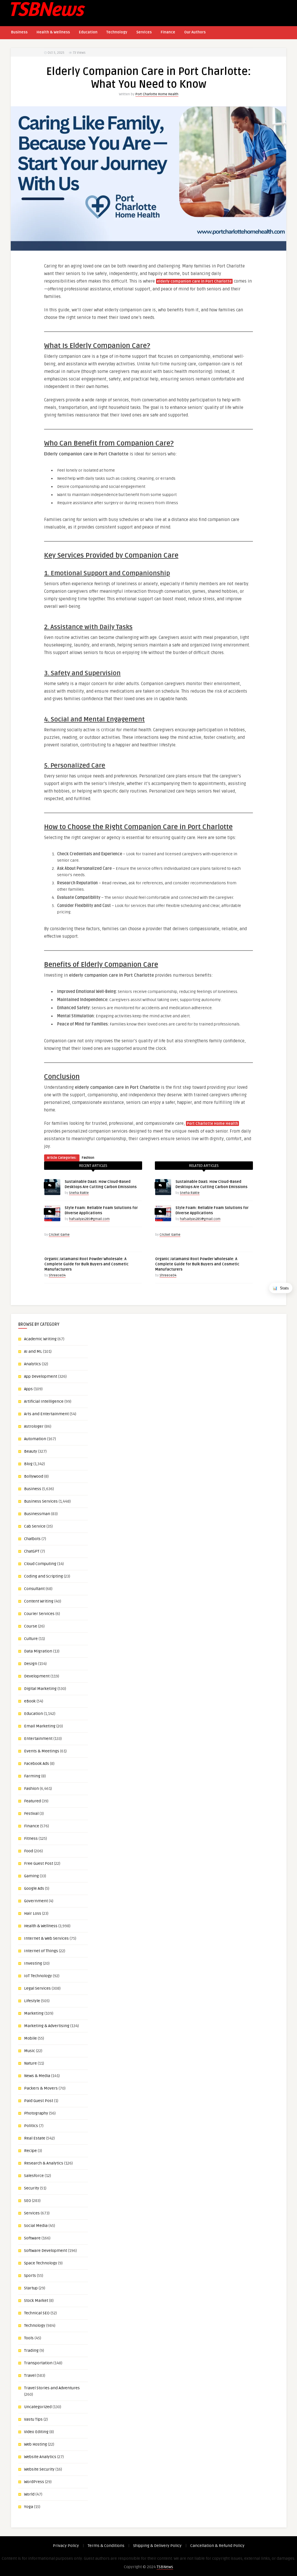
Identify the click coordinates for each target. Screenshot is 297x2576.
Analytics (32, 1364)
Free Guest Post (39, 1863)
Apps (28, 1389)
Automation (35, 1439)
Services (144, 32)
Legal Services (37, 1988)
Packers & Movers (41, 2088)
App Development (41, 1376)
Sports (30, 2276)
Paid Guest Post (39, 2101)
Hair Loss (33, 1913)
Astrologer (34, 1426)
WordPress (34, 2482)
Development (37, 1676)
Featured (32, 1801)
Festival (31, 1814)
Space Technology (41, 2263)
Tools (29, 2338)
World (29, 2494)
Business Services (41, 1501)
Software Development (46, 2251)
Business (19, 32)
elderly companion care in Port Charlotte (194, 281)
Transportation (38, 2363)
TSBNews (165, 2567)
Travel (30, 2375)
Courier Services (39, 1614)
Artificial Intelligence (44, 1401)
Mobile (30, 2038)
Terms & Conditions (106, 2546)
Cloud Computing (40, 1564)
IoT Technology (38, 1976)
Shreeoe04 (57, 1275)
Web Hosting (36, 2444)
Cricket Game (59, 1235)
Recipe (30, 2151)
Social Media (36, 2226)
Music (30, 2051)
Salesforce (34, 2176)
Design (31, 1664)
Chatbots (32, 1539)
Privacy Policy (66, 2546)
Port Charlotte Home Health (157, 94)
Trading (31, 2350)
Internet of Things (41, 1951)
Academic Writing (40, 1339)
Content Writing (39, 1601)
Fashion (88, 1158)
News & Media (37, 2076)
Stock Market (36, 2301)
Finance (168, 32)
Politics (31, 2126)
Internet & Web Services (46, 1938)
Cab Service (35, 1526)
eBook (30, 1701)
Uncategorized (38, 2407)
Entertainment (38, 1739)
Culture (31, 1639)
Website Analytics (40, 2457)
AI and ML (33, 1351)
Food (29, 1851)
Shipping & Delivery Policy (157, 2546)
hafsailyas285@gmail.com (89, 1219)
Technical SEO (37, 2313)
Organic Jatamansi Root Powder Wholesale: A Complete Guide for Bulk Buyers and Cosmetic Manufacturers (86, 1264)
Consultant (34, 1589)
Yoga (29, 2507)
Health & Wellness (53, 32)
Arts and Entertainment (46, 1414)
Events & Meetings (42, 1751)
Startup (31, 2288)
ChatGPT (32, 1551)
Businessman (37, 1514)
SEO (28, 2201)
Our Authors (195, 32)
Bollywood (34, 1476)
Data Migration (38, 1651)
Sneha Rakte (79, 1193)
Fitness (31, 1838)
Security (32, 2188)
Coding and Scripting (44, 1576)
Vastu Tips (33, 2419)
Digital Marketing (40, 1689)
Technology (117, 32)
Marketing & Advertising (47, 2026)
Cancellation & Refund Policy (217, 2546)
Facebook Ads (37, 1764)
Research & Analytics (44, 2163)
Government (36, 1901)
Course (31, 1626)
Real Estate (35, 2138)
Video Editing (36, 2432)
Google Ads (34, 1888)
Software (32, 2238)
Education (88, 32)
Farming (32, 1776)
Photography (36, 2113)
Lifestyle (32, 2001)
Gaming (31, 1876)
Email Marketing (40, 1726)
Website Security (39, 2469)
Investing (33, 1963)
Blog (28, 1464)
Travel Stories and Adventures (52, 2388)
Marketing (34, 2013)
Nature (30, 2063)
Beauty (31, 1451)
